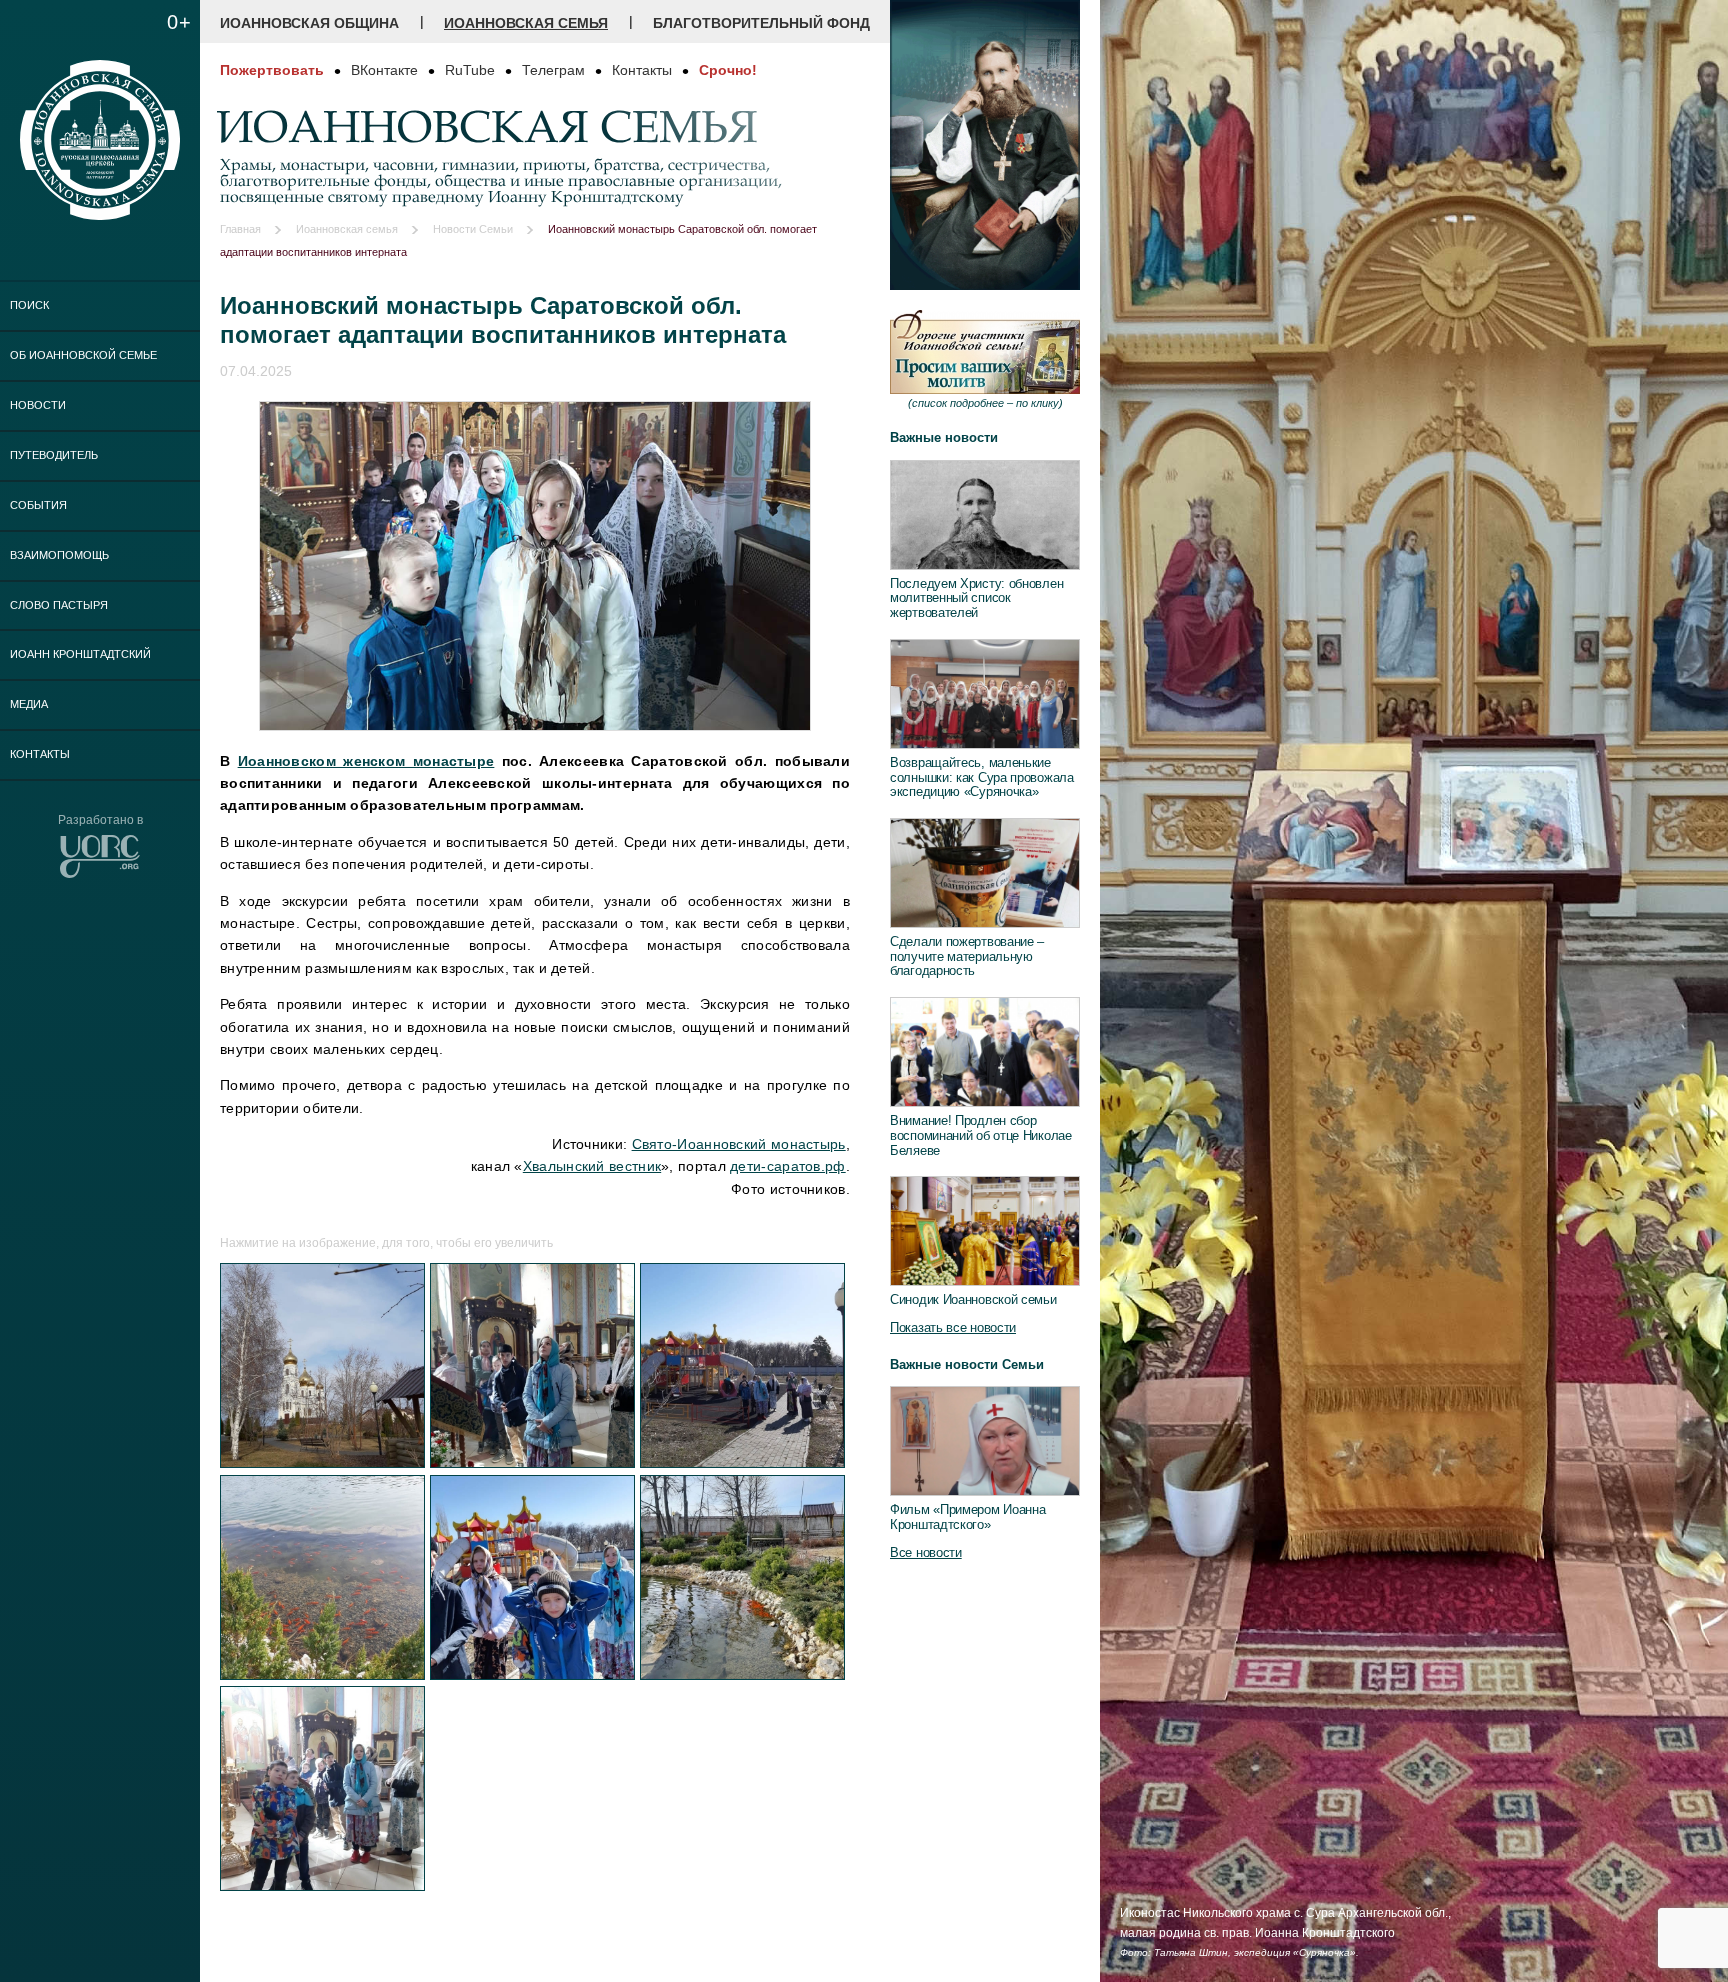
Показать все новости (953, 1327)
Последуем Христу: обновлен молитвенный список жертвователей (976, 598)
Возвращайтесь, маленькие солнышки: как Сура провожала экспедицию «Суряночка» (982, 777)
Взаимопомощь (59, 555)
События (38, 505)
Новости (38, 405)
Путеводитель (54, 455)
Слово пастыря (59, 605)
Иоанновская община (309, 23)
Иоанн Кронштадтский (80, 654)
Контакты (40, 754)
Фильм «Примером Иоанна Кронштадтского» (967, 1517)
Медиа (29, 704)
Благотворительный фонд (761, 23)
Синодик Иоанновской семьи (973, 1299)
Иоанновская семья (526, 23)
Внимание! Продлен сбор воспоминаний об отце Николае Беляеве (981, 1135)
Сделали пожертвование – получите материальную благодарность (967, 956)
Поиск (29, 305)
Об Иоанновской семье (83, 355)
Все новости (926, 1552)
